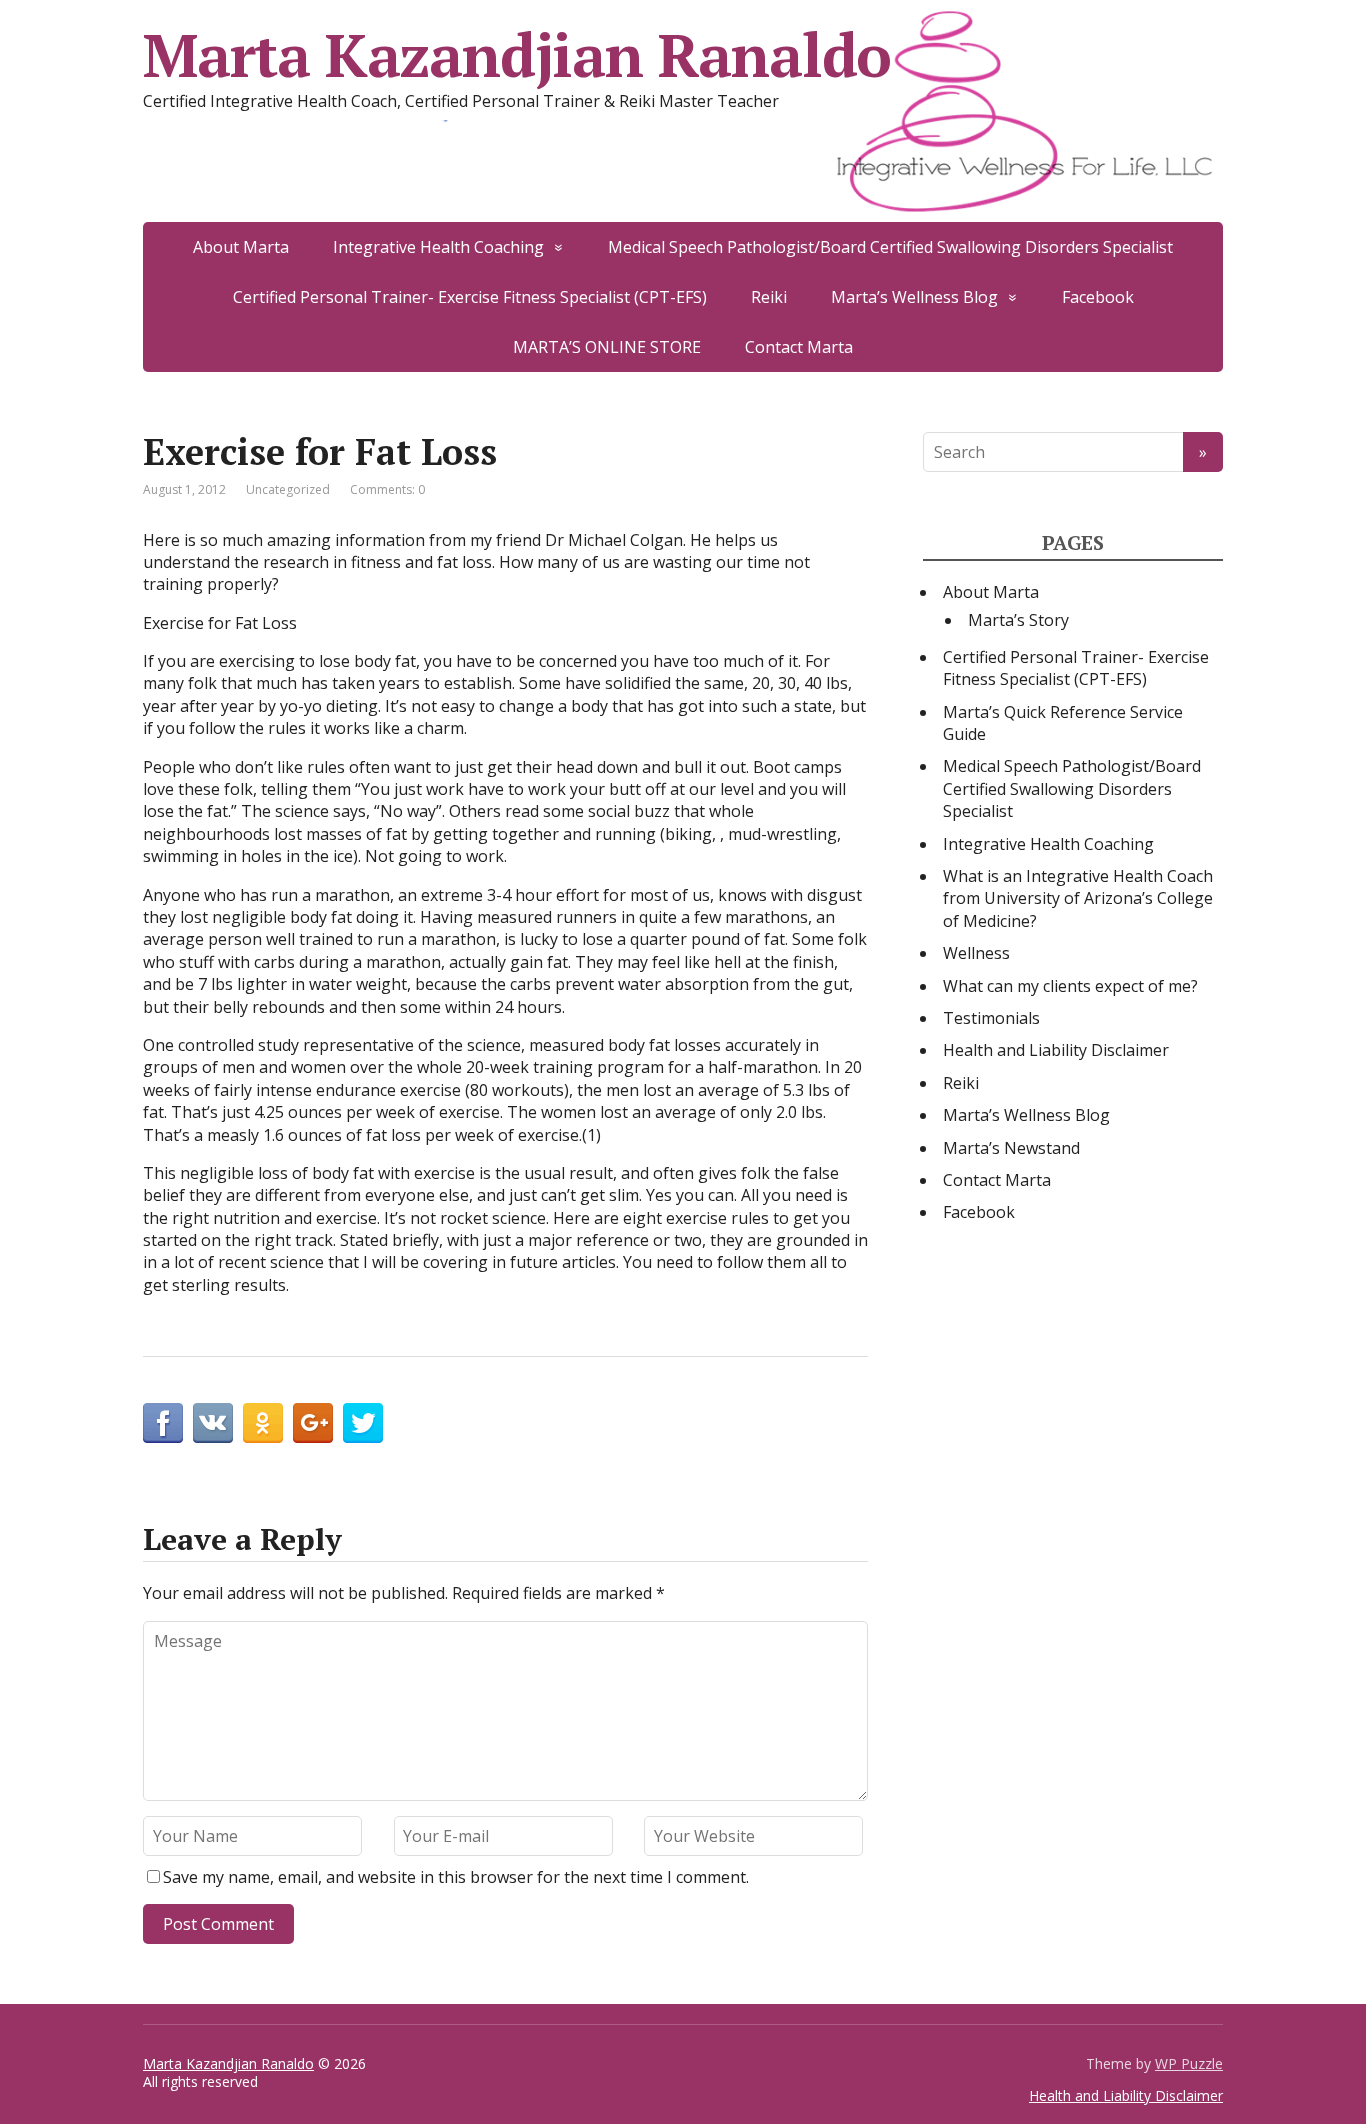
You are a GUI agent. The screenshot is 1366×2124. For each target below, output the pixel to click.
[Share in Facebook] (163, 1423)
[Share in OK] (263, 1423)
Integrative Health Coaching (438, 247)
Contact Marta (799, 347)
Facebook (1098, 297)
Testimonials (991, 1018)
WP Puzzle (1189, 2063)
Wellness (976, 953)
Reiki (769, 297)
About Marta (241, 247)
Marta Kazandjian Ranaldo (517, 55)
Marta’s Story (1018, 620)
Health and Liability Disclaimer (1056, 1050)
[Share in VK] (213, 1423)
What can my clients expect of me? (1070, 986)
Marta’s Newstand (1011, 1148)
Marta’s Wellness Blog (914, 297)
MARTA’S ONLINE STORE (607, 347)
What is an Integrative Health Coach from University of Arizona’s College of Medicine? (1078, 898)
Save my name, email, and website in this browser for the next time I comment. (456, 1877)
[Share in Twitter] (363, 1423)
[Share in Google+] (313, 1423)
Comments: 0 (387, 489)
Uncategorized (288, 489)
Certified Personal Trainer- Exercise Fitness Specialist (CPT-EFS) (470, 297)
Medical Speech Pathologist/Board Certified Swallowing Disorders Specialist (890, 247)
